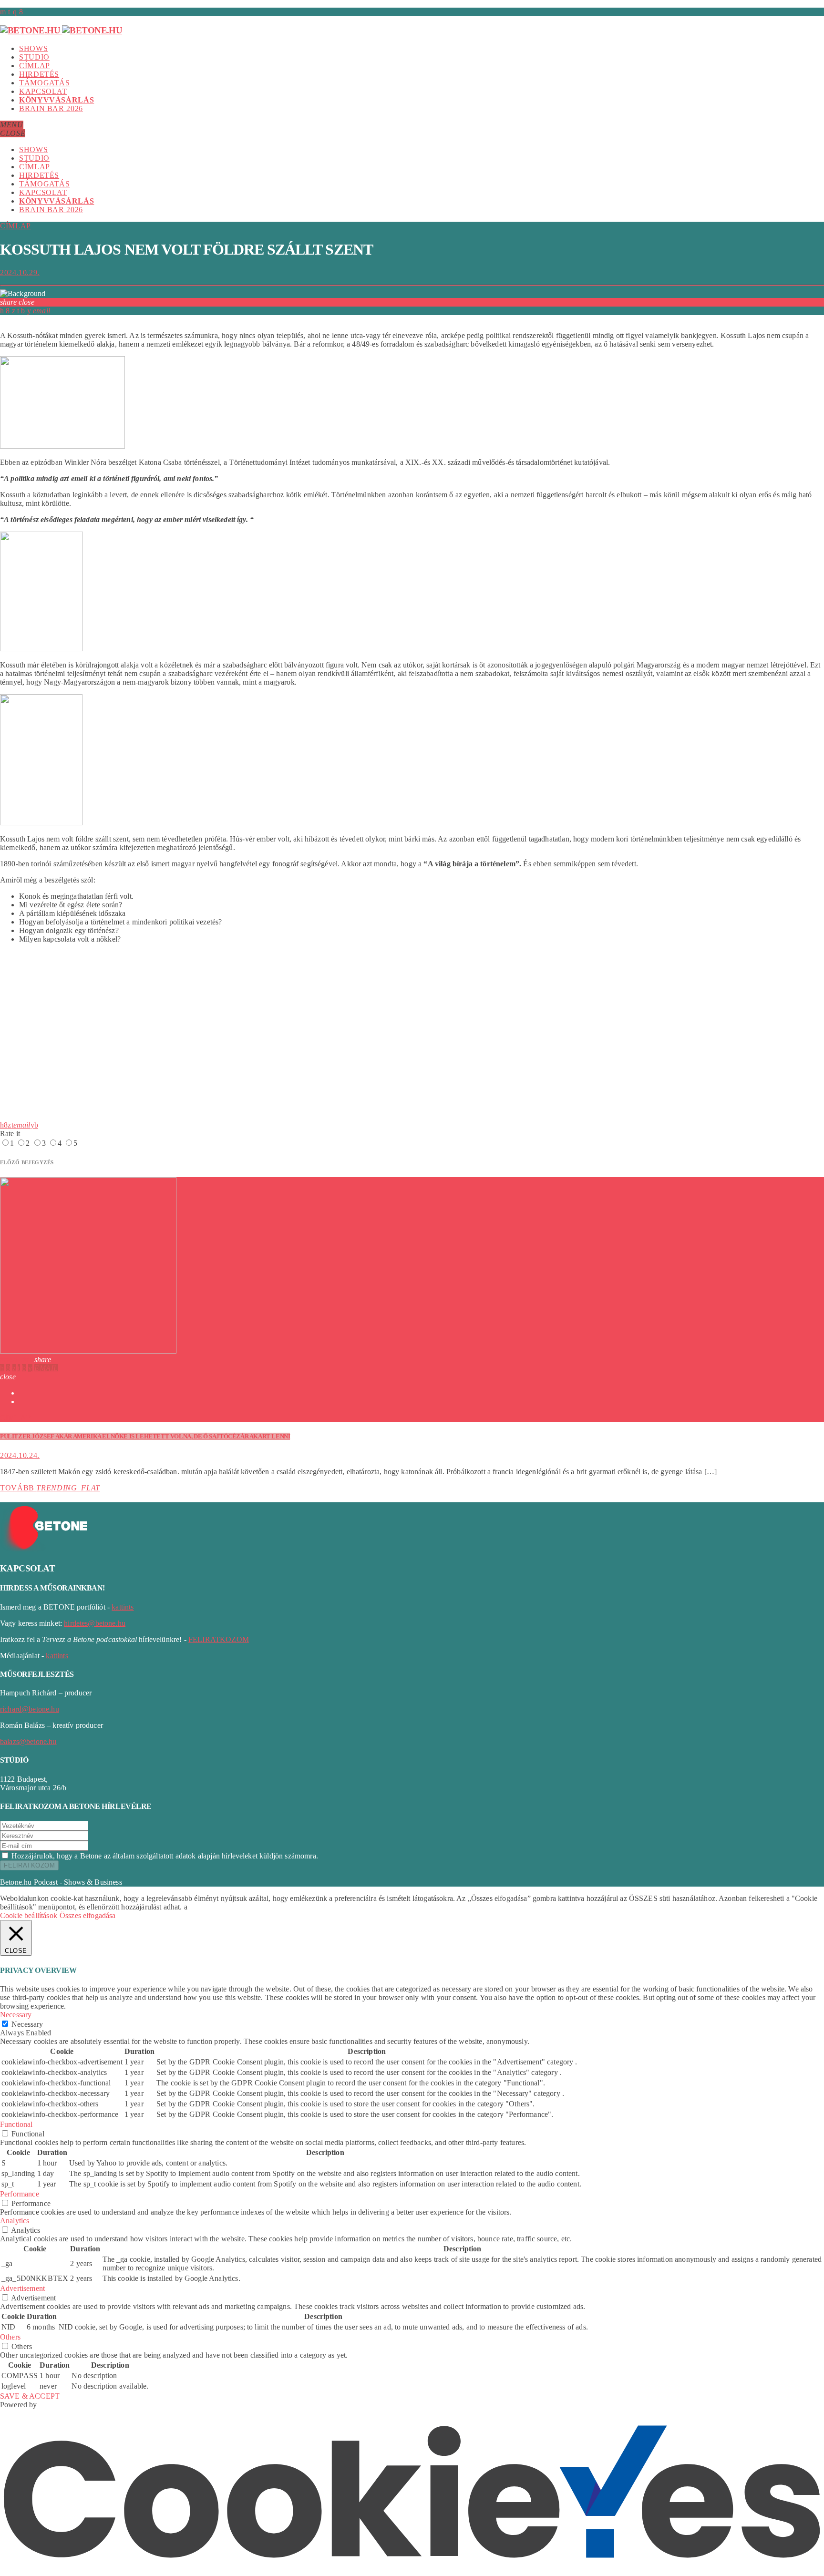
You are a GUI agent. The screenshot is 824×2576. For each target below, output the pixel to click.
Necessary (27, 2024)
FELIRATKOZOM (219, 1639)
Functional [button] (16, 2124)
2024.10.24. (20, 1455)
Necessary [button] (16, 2015)
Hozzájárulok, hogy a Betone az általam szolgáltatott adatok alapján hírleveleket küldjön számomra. (165, 1856)
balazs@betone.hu (28, 1741)
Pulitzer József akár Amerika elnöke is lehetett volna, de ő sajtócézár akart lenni (145, 1436)
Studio (34, 57)
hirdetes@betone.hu (95, 1623)
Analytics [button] (15, 2221)
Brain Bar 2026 (51, 108)
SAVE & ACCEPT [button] (30, 2396)
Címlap (35, 66)
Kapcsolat (43, 91)
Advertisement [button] (22, 2288)
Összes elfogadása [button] (88, 1915)
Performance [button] (20, 2194)
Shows (33, 48)
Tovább (50, 1488)
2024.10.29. (20, 272)
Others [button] (10, 2337)
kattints (123, 1607)
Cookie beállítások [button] (29, 1915)
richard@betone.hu (30, 1709)
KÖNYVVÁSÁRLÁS (57, 100)
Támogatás (45, 83)
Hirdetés (39, 74)
